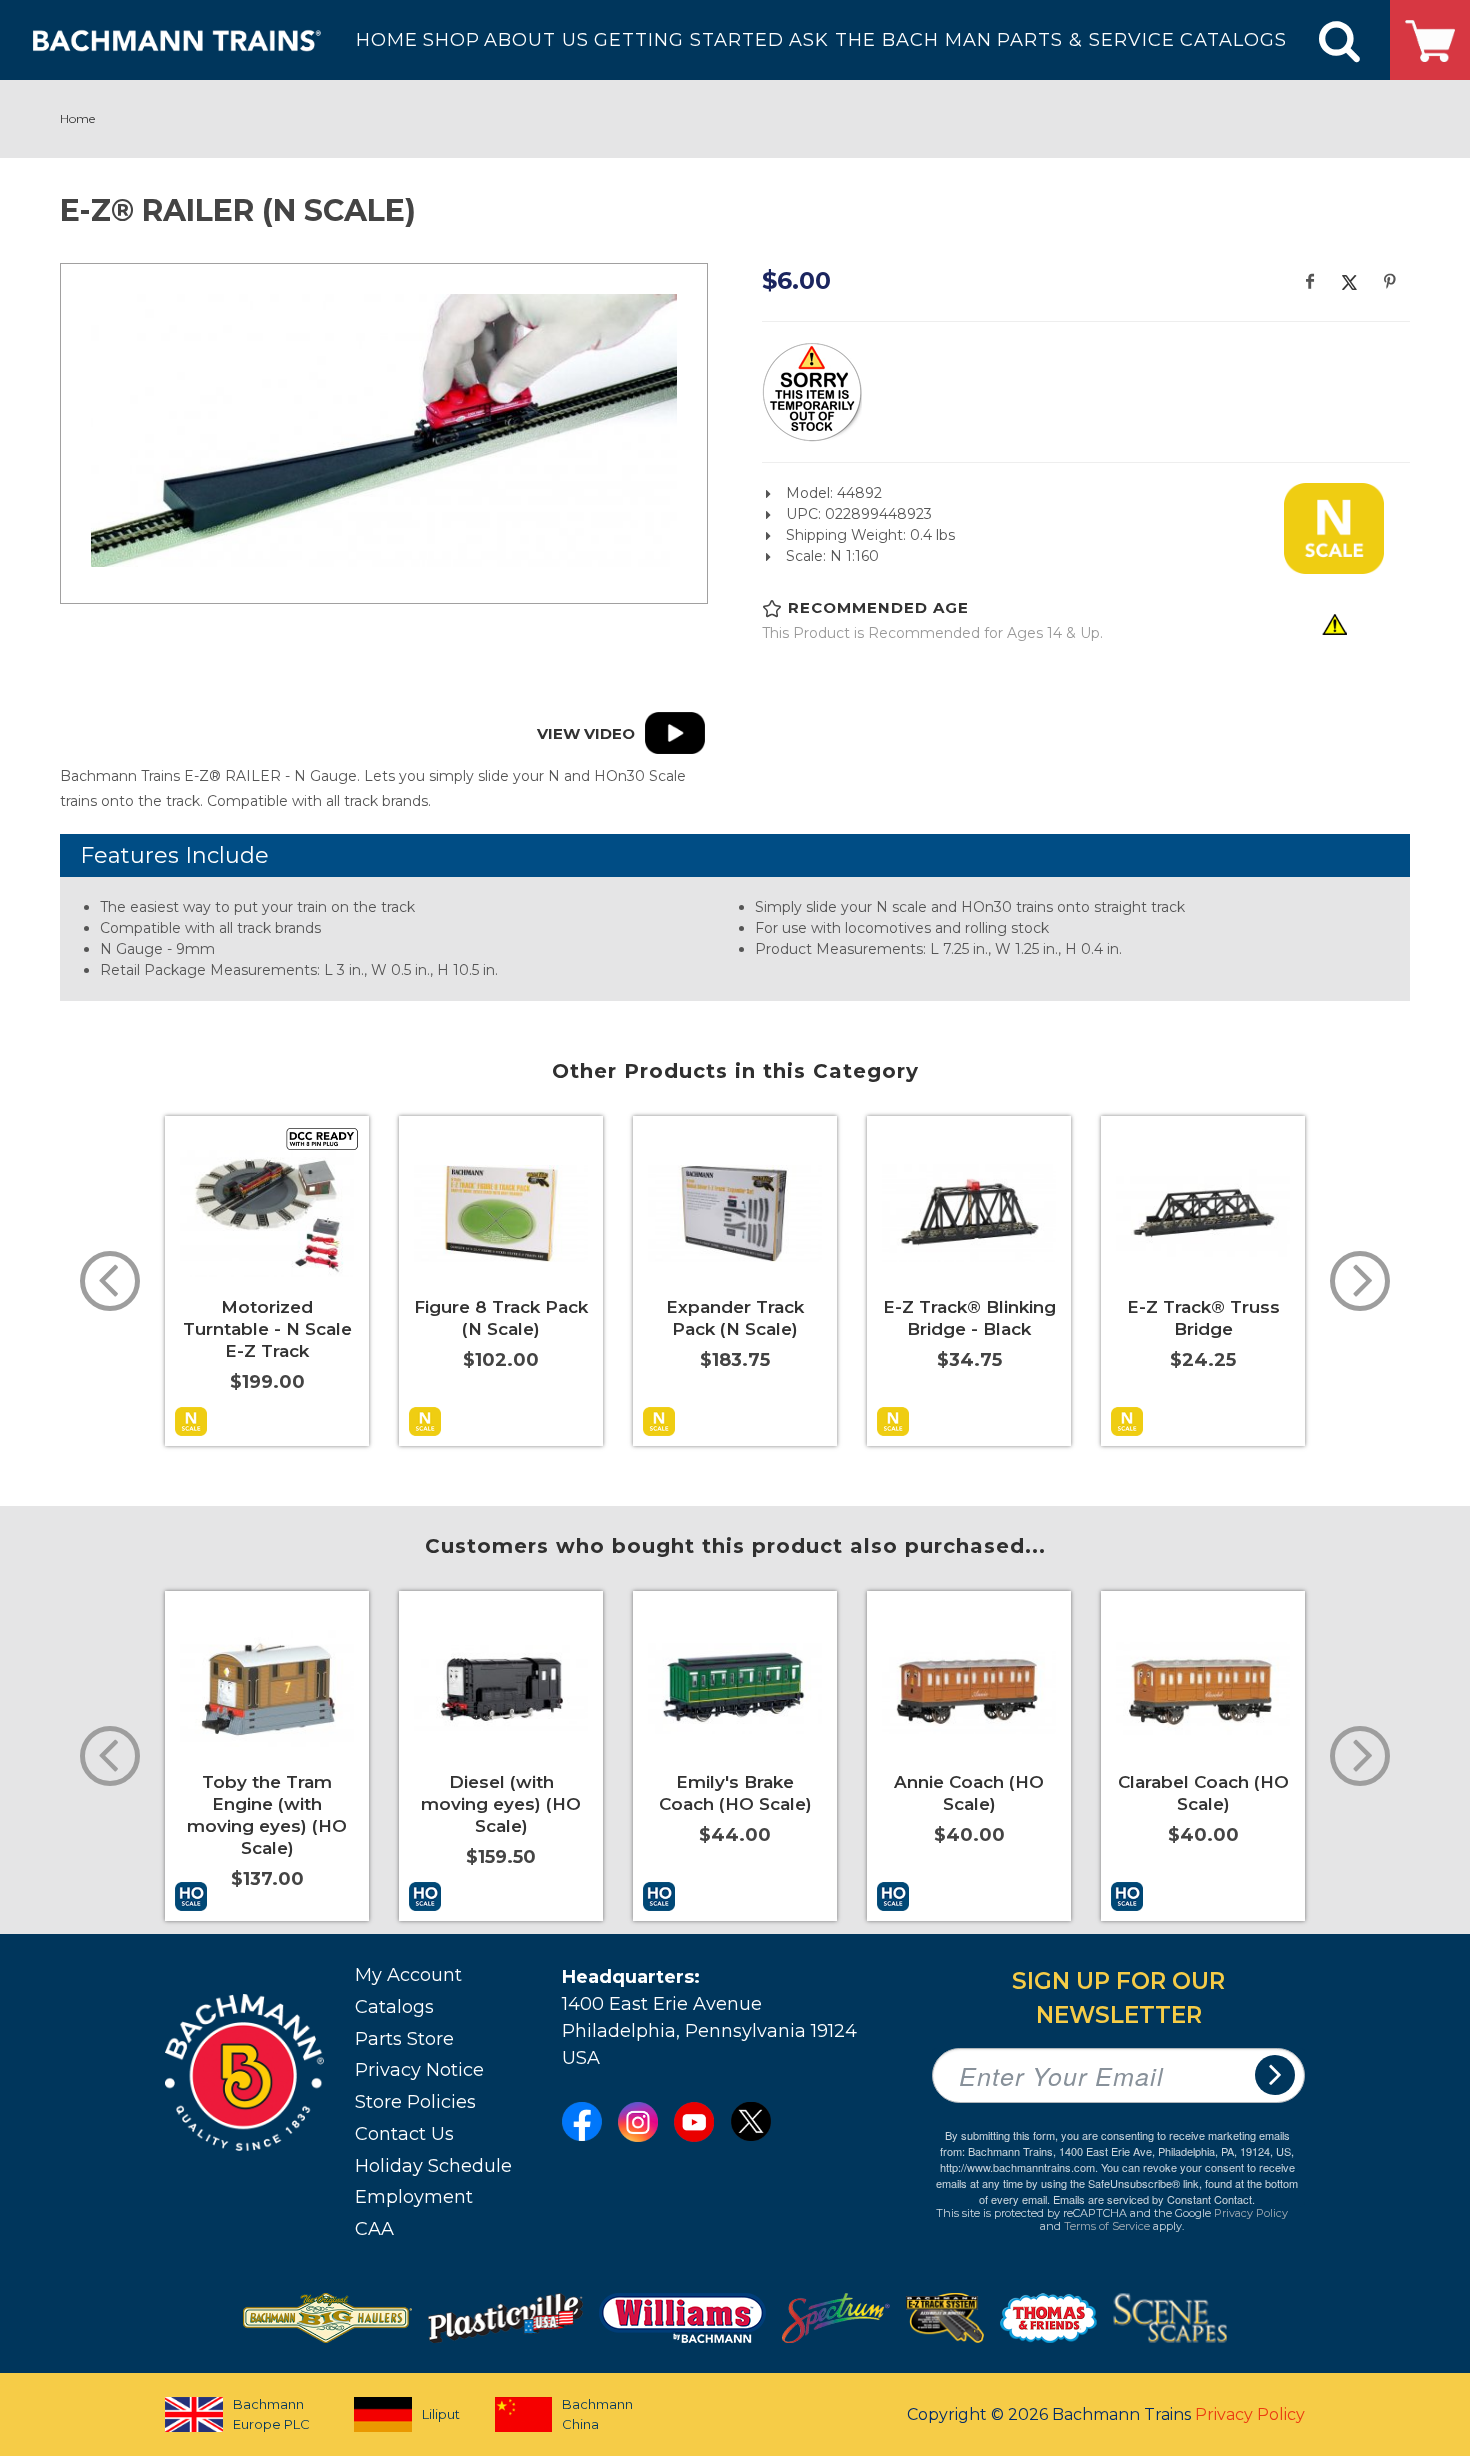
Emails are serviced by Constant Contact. (1154, 2199)
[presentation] (110, 1281)
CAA (374, 2229)
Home (77, 118)
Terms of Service (1107, 2226)
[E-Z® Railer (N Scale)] (384, 430)
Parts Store (404, 2039)
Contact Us (404, 2134)
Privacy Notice (419, 2070)
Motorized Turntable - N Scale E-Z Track (267, 1329)
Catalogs (394, 2007)
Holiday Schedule (433, 2166)
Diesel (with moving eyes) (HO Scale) (501, 1804)
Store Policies (415, 2102)
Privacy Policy (1251, 2213)
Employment (414, 2197)
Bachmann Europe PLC (271, 2414)
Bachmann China (597, 2414)
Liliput (441, 2414)
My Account (408, 1975)
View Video (586, 734)
